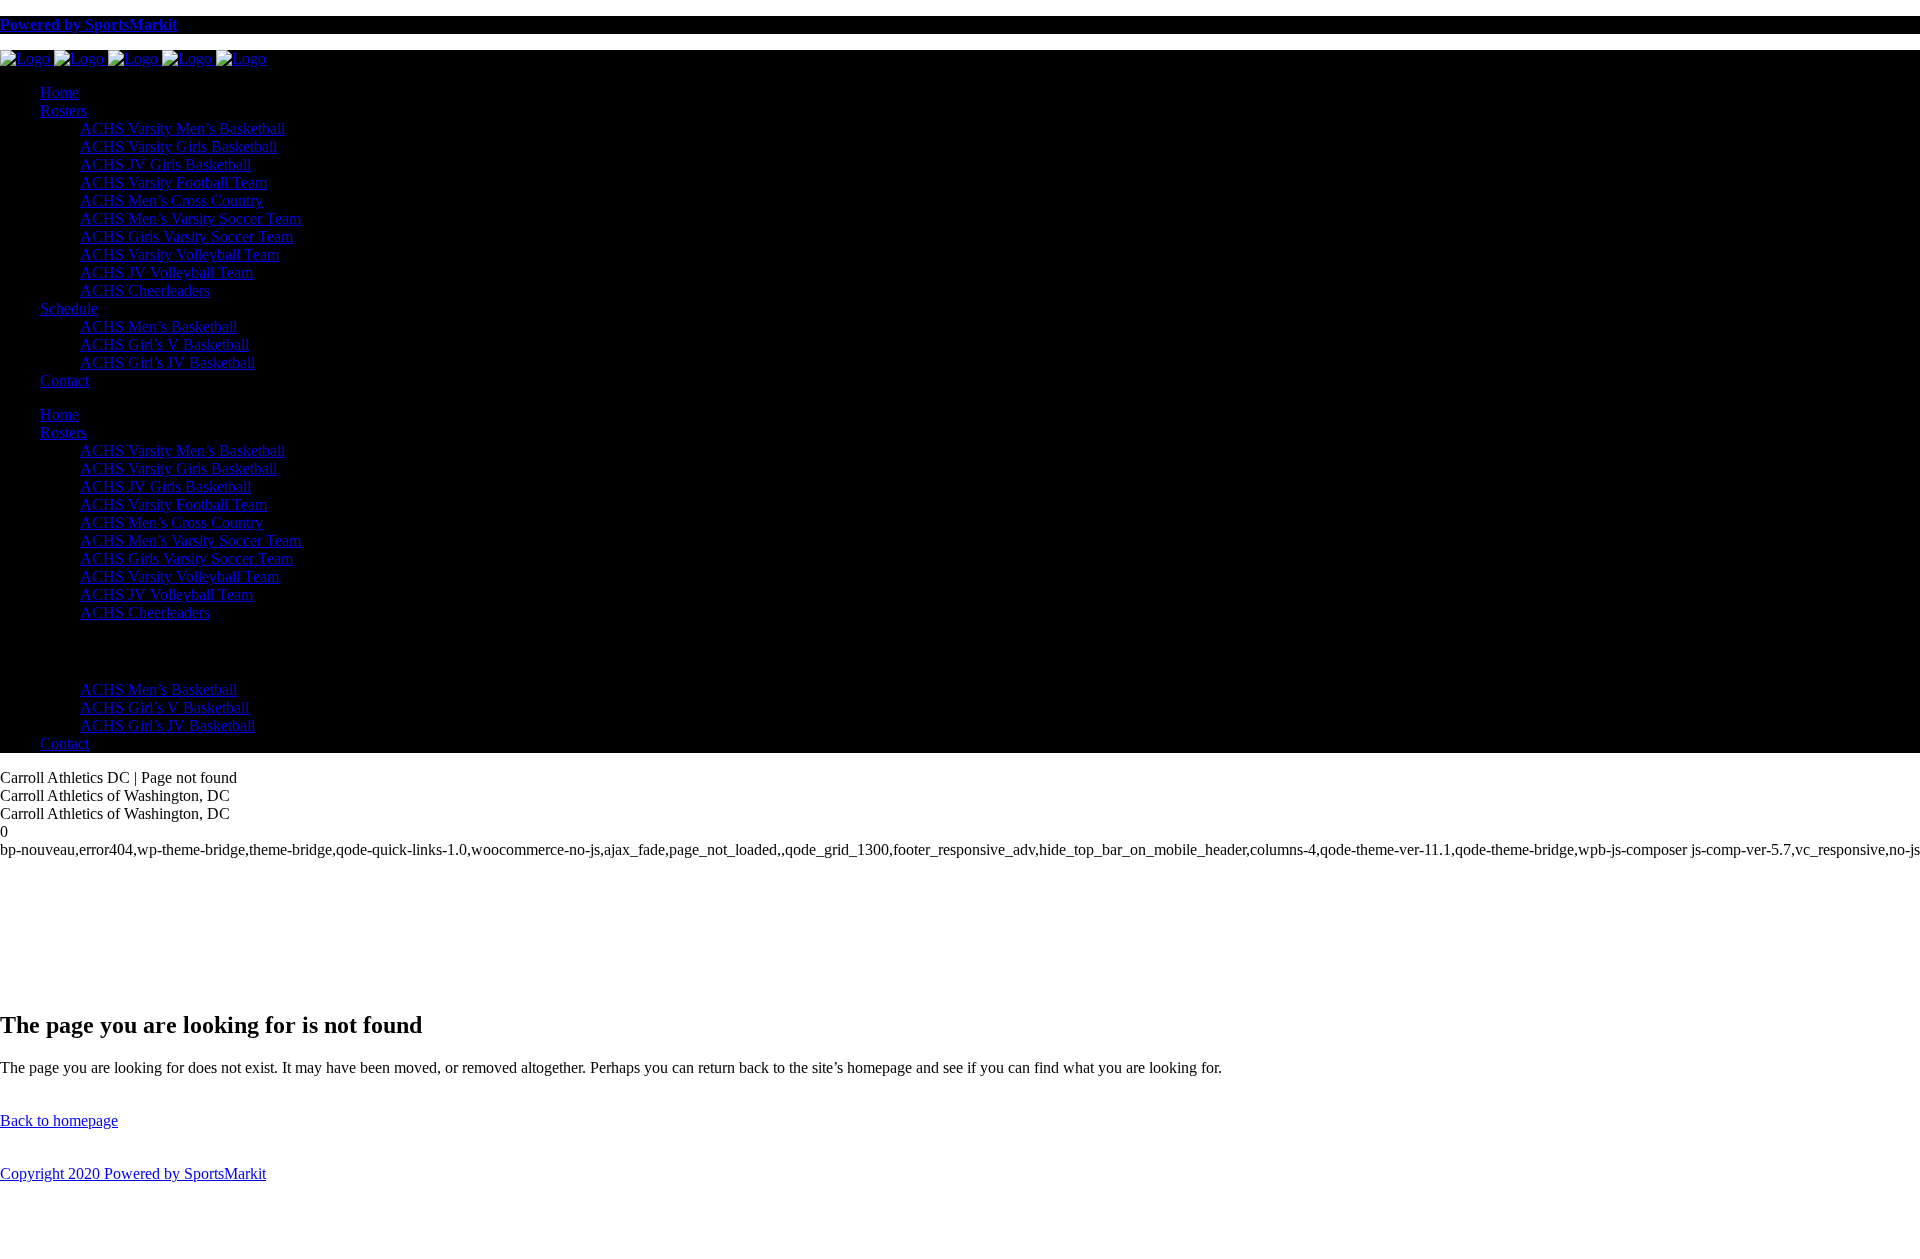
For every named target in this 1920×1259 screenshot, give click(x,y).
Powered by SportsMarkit (88, 24)
